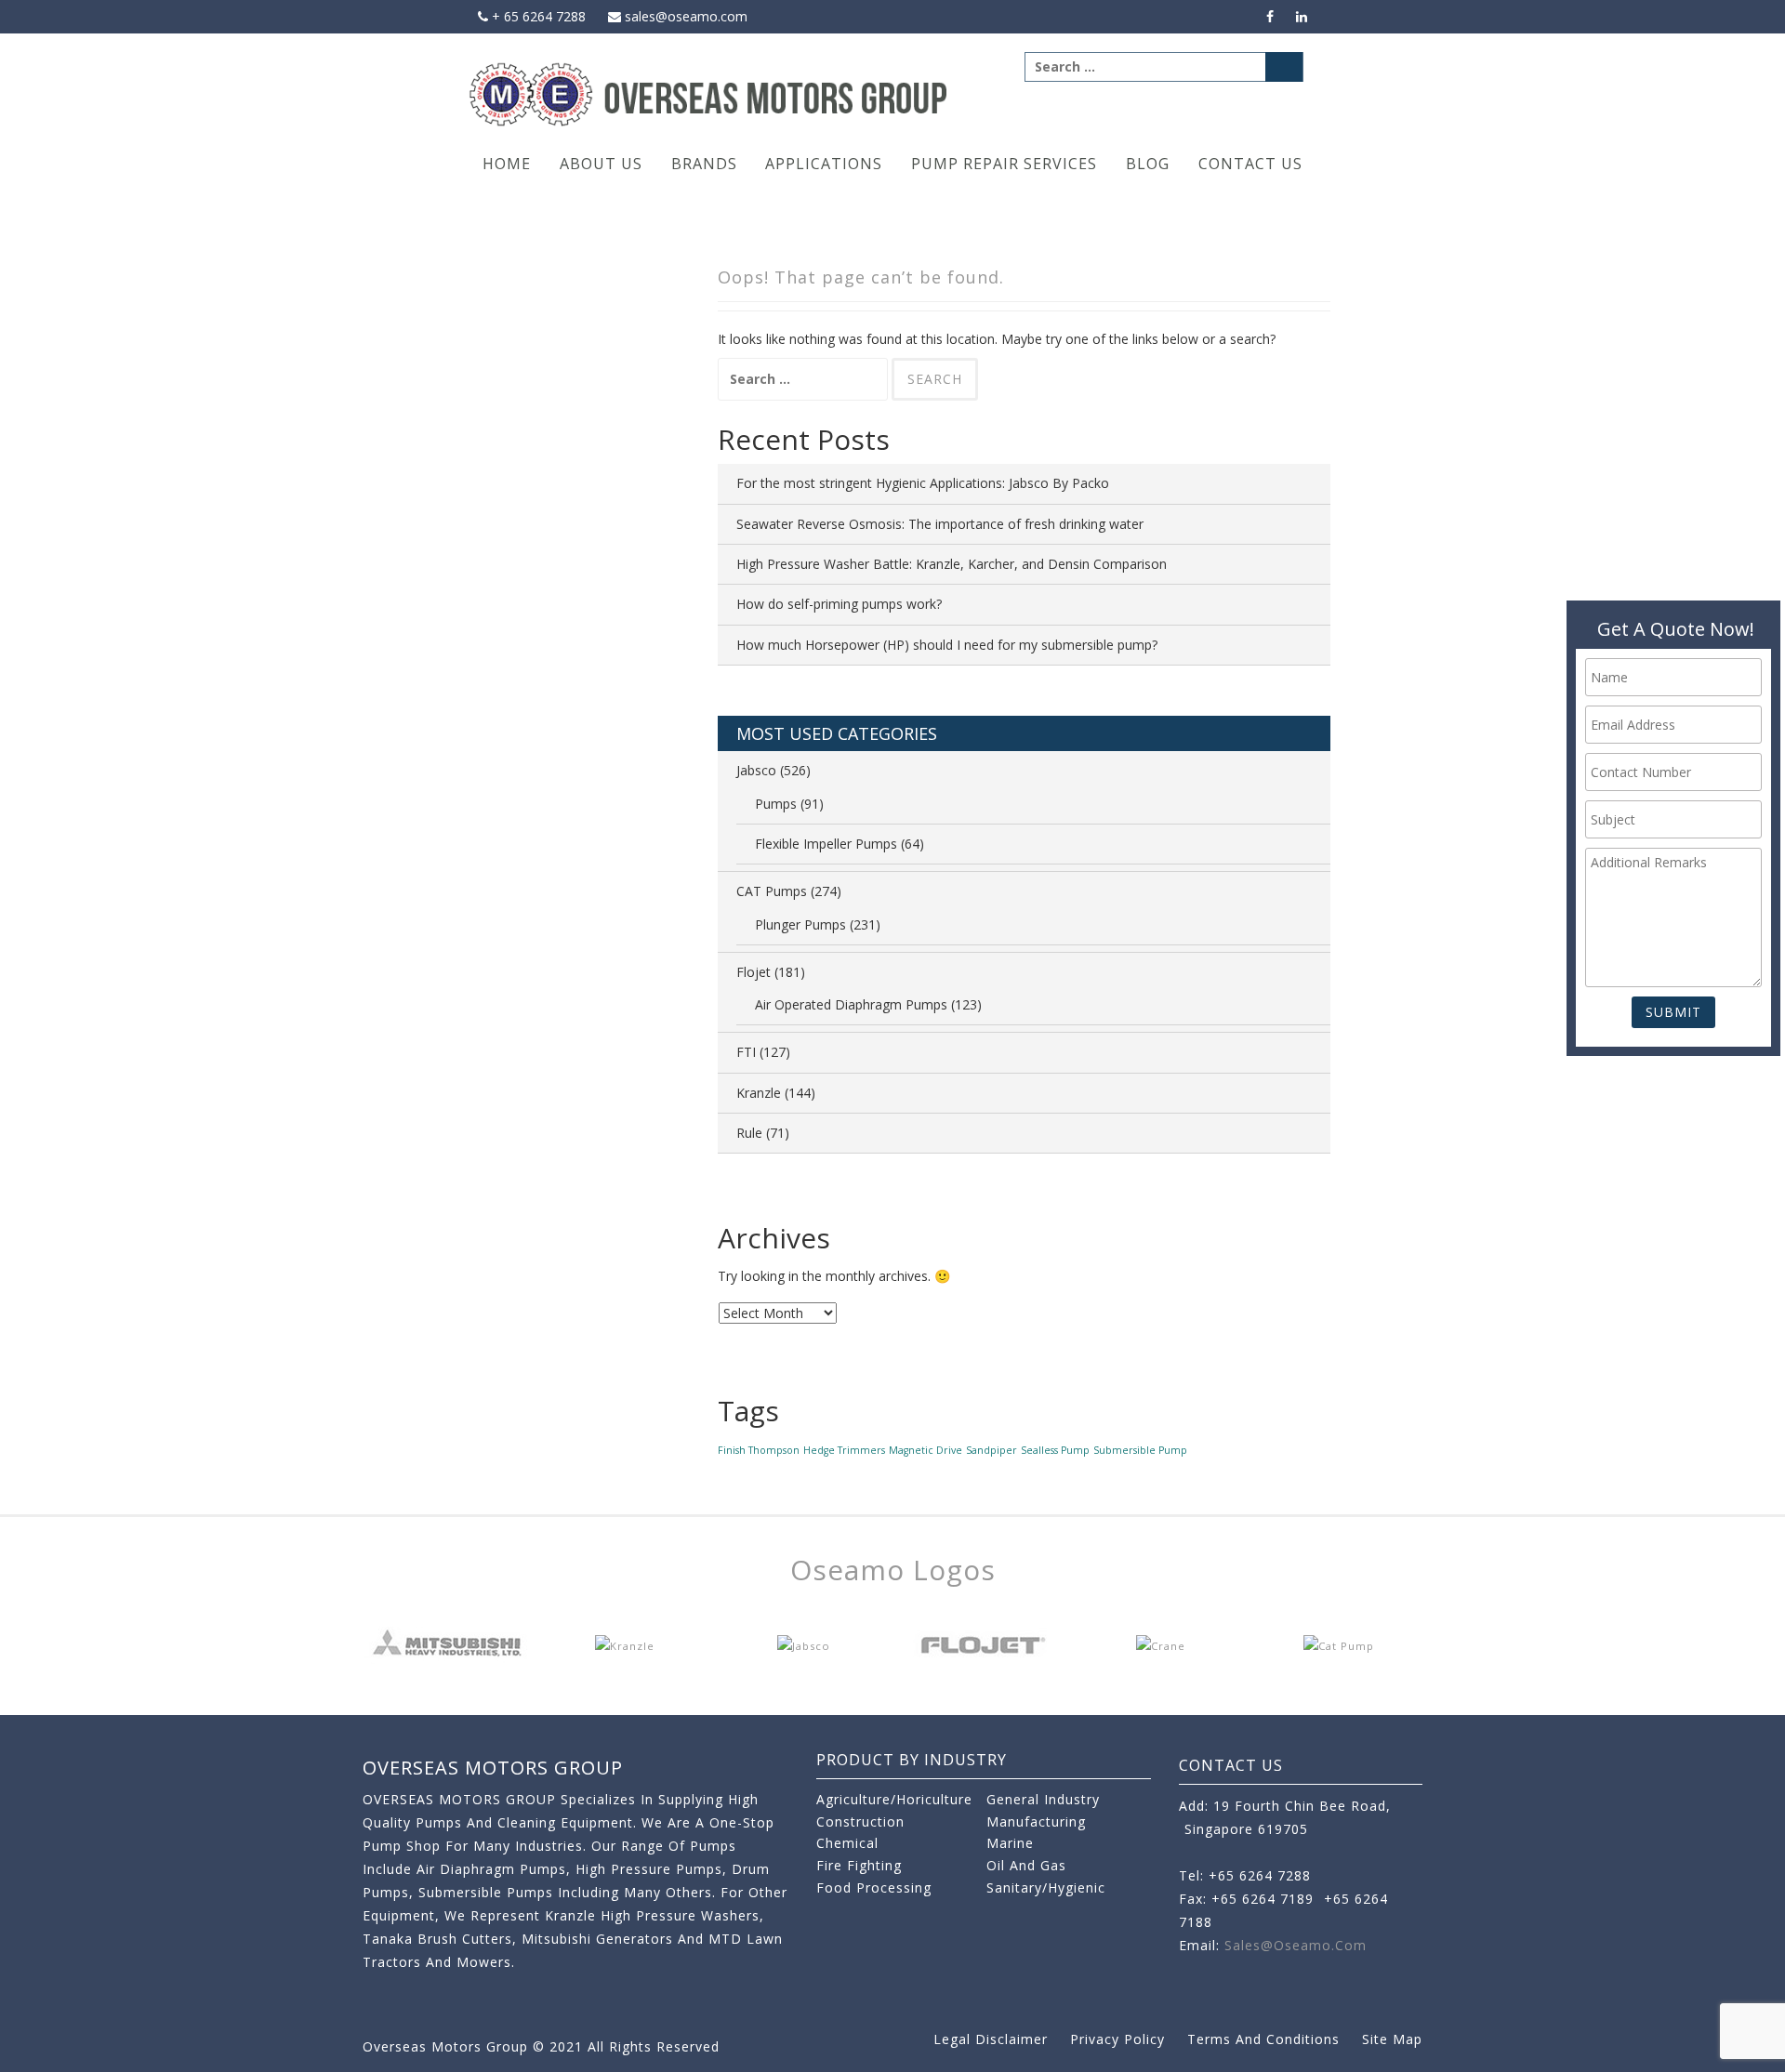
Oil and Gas (1026, 1865)
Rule (749, 1133)
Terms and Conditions (1263, 2039)
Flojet (754, 972)
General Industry (1043, 1799)
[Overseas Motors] (710, 93)
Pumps (776, 804)
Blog (1148, 164)
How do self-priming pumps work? (839, 604)
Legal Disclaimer (991, 2039)
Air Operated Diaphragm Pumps (851, 1004)
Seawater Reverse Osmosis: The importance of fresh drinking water (940, 524)
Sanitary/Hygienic (1046, 1887)
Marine (1010, 1843)
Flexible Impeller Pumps (826, 844)
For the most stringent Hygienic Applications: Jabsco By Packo (923, 483)
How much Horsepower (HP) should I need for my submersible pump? (947, 645)
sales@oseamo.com (684, 16)
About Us (601, 164)
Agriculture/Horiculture (894, 1799)
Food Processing (874, 1887)
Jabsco (756, 770)
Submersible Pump (1140, 1450)
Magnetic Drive (926, 1450)
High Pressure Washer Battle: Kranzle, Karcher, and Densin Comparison (952, 564)
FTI (746, 1052)
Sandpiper (992, 1450)
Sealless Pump (1055, 1450)
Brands (704, 164)
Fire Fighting (859, 1865)
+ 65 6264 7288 (537, 16)
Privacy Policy (1117, 2039)
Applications (824, 164)
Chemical (847, 1843)
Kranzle (759, 1093)
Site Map (1392, 2039)
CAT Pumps (772, 891)
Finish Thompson (759, 1450)
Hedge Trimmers (844, 1450)
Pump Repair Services (1004, 164)
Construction (860, 1821)
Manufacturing (1036, 1821)
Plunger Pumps (800, 924)
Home (507, 164)
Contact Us (1250, 164)
